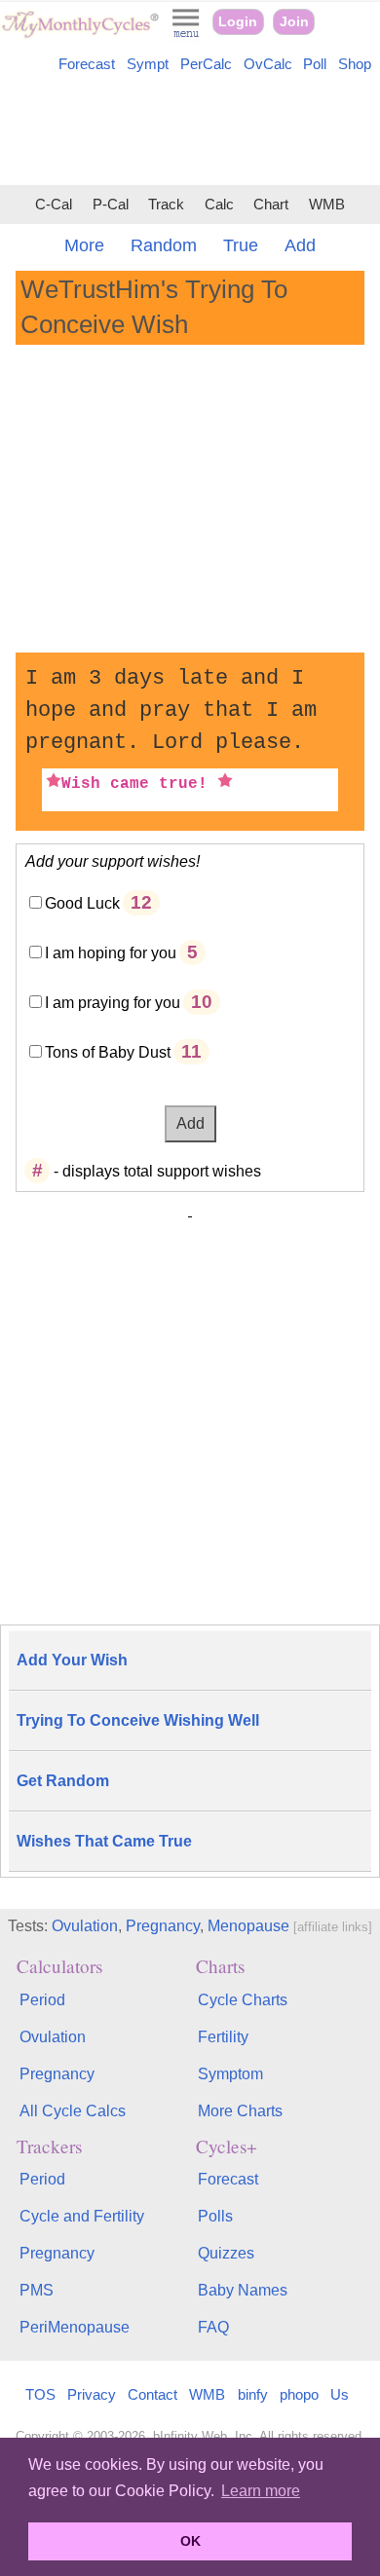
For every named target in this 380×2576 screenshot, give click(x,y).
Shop (355, 64)
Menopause (248, 1926)
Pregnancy (163, 1926)
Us (340, 2394)
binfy (253, 2394)
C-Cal (54, 205)
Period (42, 2000)
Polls (215, 2216)
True (241, 245)
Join (294, 22)
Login (238, 22)
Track (166, 205)
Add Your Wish (72, 1660)
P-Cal (111, 205)
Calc (219, 205)
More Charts (240, 2111)
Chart (271, 205)
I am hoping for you (111, 953)
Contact (152, 2394)
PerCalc (206, 64)
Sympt (148, 64)
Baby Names (243, 2290)
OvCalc (268, 64)
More (84, 245)
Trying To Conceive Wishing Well (138, 1720)
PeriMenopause (75, 2327)
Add (300, 245)
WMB (327, 205)
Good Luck (82, 903)
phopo (299, 2394)
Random (164, 245)
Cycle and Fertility (82, 2216)
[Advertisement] (190, 132)
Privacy (92, 2394)
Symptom (230, 2074)
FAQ (213, 2327)
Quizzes (226, 2253)
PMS (37, 2290)
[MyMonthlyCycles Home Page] (80, 34)
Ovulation (85, 1926)
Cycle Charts (243, 2000)
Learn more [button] (261, 2491)
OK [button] (190, 2541)
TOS (40, 2394)
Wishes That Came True (104, 1841)
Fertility (223, 2037)
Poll (315, 64)
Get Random (63, 1781)
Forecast (87, 64)
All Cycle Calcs (73, 2111)
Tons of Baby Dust (108, 1052)
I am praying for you (113, 1003)
